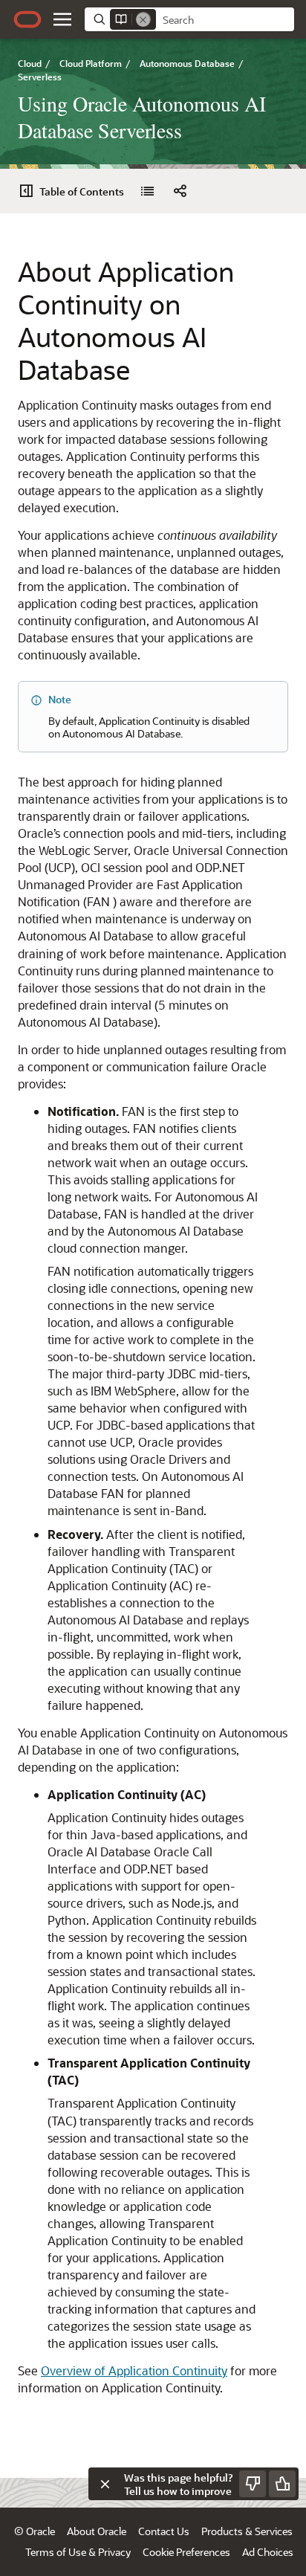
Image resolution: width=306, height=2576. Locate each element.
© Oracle (35, 2531)
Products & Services (247, 2531)
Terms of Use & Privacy (78, 2552)
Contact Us (164, 2531)
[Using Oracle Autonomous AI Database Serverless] (147, 191)
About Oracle (97, 2531)
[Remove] (143, 19)
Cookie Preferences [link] (186, 2552)
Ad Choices (268, 2552)
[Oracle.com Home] (27, 19)
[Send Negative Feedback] (253, 2484)
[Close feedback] (105, 2484)
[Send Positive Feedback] (282, 2484)
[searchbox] (225, 20)
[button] (62, 19)
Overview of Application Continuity (134, 2370)
